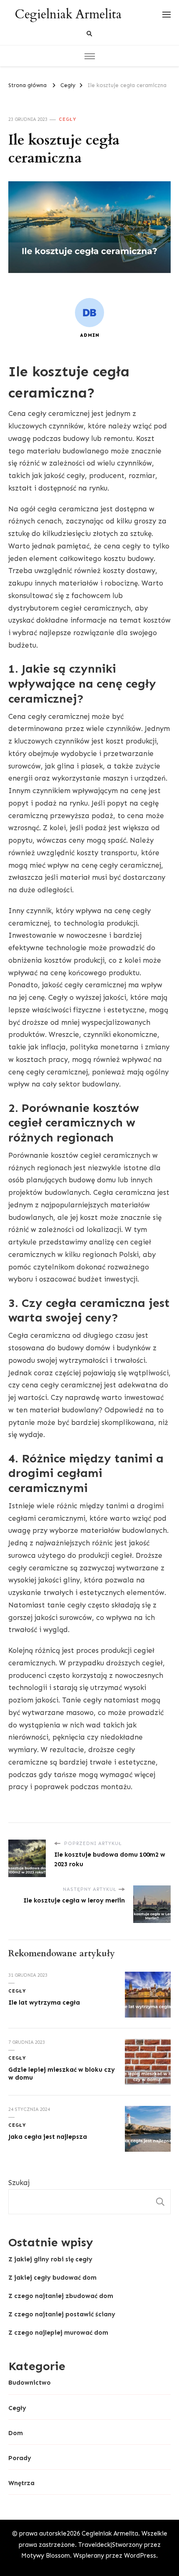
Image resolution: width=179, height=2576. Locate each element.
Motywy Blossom (46, 2556)
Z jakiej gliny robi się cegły (50, 2259)
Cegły (68, 119)
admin (90, 335)
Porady (20, 2458)
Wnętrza (21, 2483)
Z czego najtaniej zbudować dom (61, 2296)
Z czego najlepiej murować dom (58, 2333)
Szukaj (19, 2183)
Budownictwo (30, 2383)
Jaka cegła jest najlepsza (48, 2137)
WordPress (140, 2556)
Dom (16, 2433)
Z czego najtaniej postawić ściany (62, 2314)
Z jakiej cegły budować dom (52, 2278)
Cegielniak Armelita (68, 14)
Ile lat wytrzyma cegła (44, 2003)
